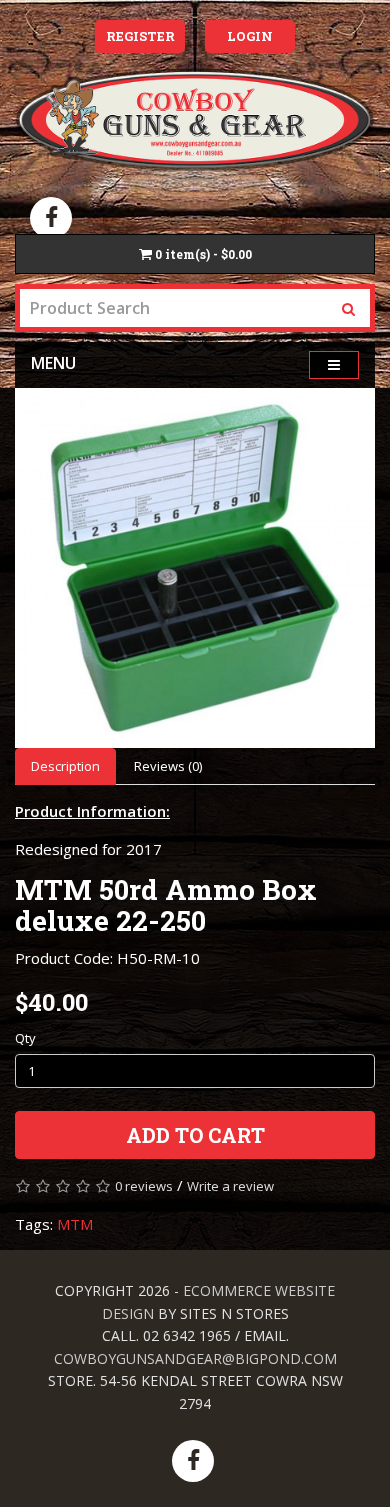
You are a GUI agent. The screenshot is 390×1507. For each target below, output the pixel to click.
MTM (75, 1224)
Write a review (230, 1186)
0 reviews (144, 1186)
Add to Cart (195, 1135)
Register (140, 36)
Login (250, 36)
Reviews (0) (168, 766)
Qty (25, 1038)
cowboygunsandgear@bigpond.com (195, 1358)
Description (65, 766)
